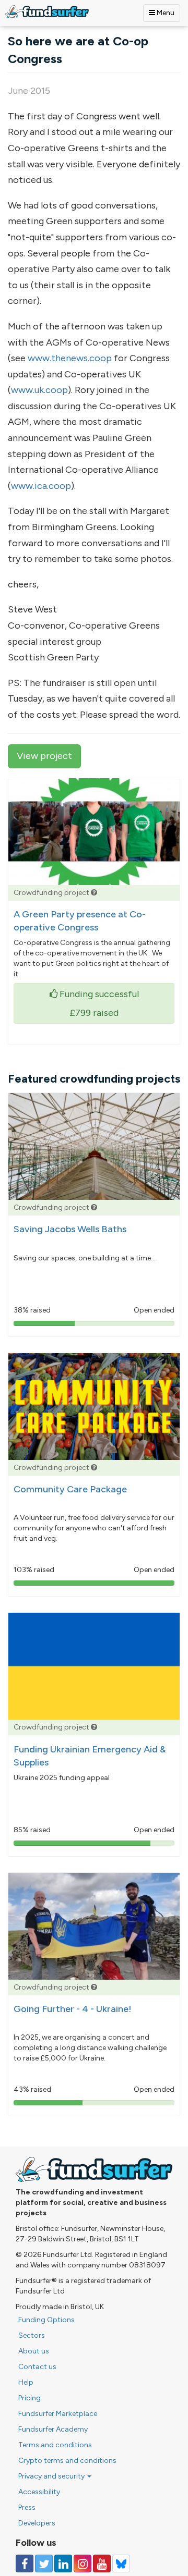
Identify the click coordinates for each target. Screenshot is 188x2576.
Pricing (30, 2398)
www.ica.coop (41, 486)
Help (26, 2382)
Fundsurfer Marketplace (58, 2414)
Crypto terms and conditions (67, 2461)
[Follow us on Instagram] (83, 2563)
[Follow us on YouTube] (102, 2563)
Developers (37, 2523)
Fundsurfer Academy (53, 2429)
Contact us (37, 2367)
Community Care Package (70, 1489)
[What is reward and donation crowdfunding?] (94, 893)
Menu (165, 13)
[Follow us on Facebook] (25, 2563)
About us (34, 2351)
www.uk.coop (39, 390)
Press (27, 2507)
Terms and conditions (55, 2445)
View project (44, 756)
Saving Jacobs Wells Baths (70, 1229)
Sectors (32, 2335)
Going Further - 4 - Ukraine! (73, 2009)
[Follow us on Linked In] (63, 2563)
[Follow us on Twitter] (44, 2563)
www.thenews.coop (70, 358)
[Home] (47, 12)
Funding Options (46, 2320)
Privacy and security (52, 2476)
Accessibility (39, 2492)
